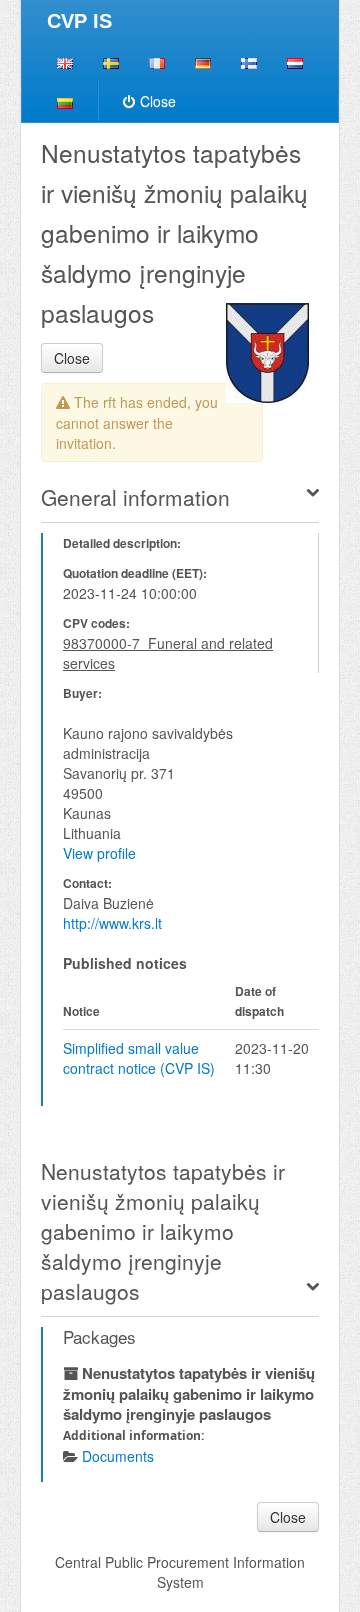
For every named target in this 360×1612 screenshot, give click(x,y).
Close (158, 101)
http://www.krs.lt (112, 923)
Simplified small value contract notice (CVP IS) (139, 1058)
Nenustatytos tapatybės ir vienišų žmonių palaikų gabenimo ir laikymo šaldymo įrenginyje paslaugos (163, 1231)
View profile (99, 853)
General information (135, 497)
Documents (118, 1456)
